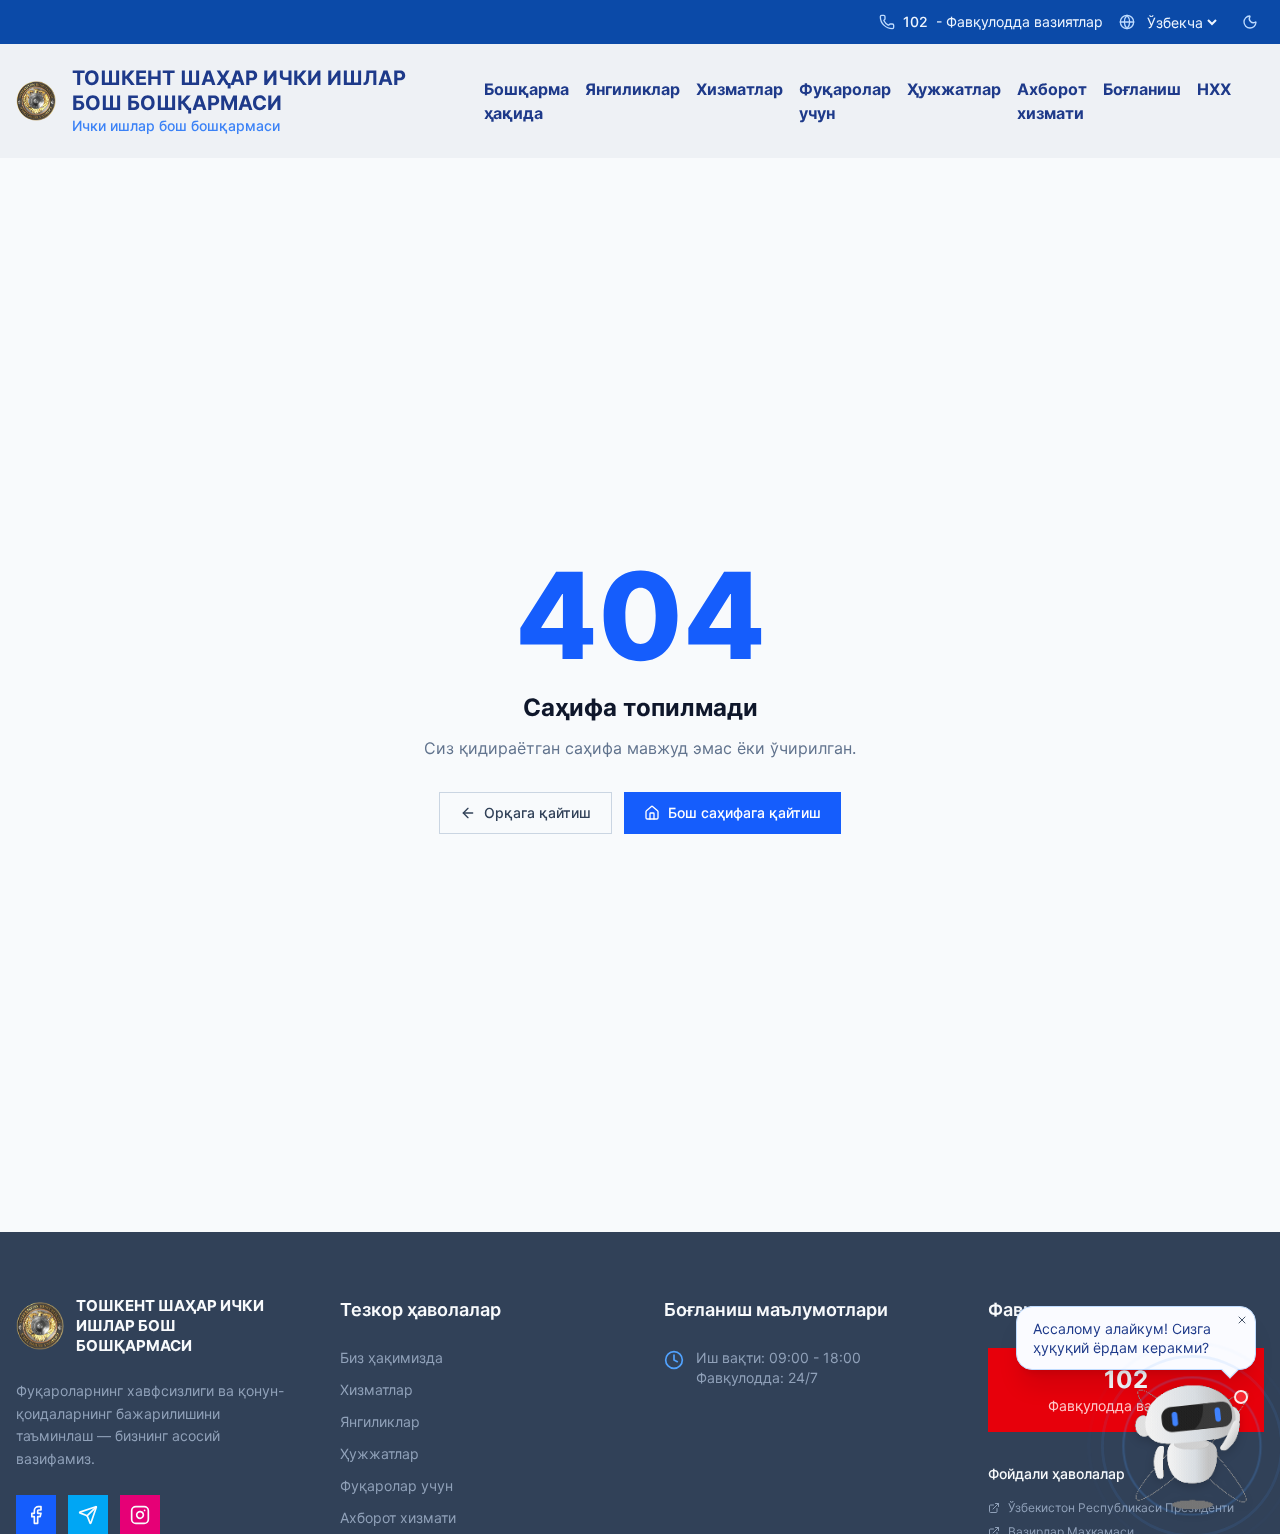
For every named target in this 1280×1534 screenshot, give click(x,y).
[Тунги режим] (1250, 22)
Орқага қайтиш (537, 812)
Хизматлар (376, 1389)
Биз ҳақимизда (391, 1357)
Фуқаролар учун (396, 1485)
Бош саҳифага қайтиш (744, 812)
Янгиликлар (380, 1421)
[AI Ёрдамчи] (1192, 1446)
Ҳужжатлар (379, 1453)
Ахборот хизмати (398, 1517)
